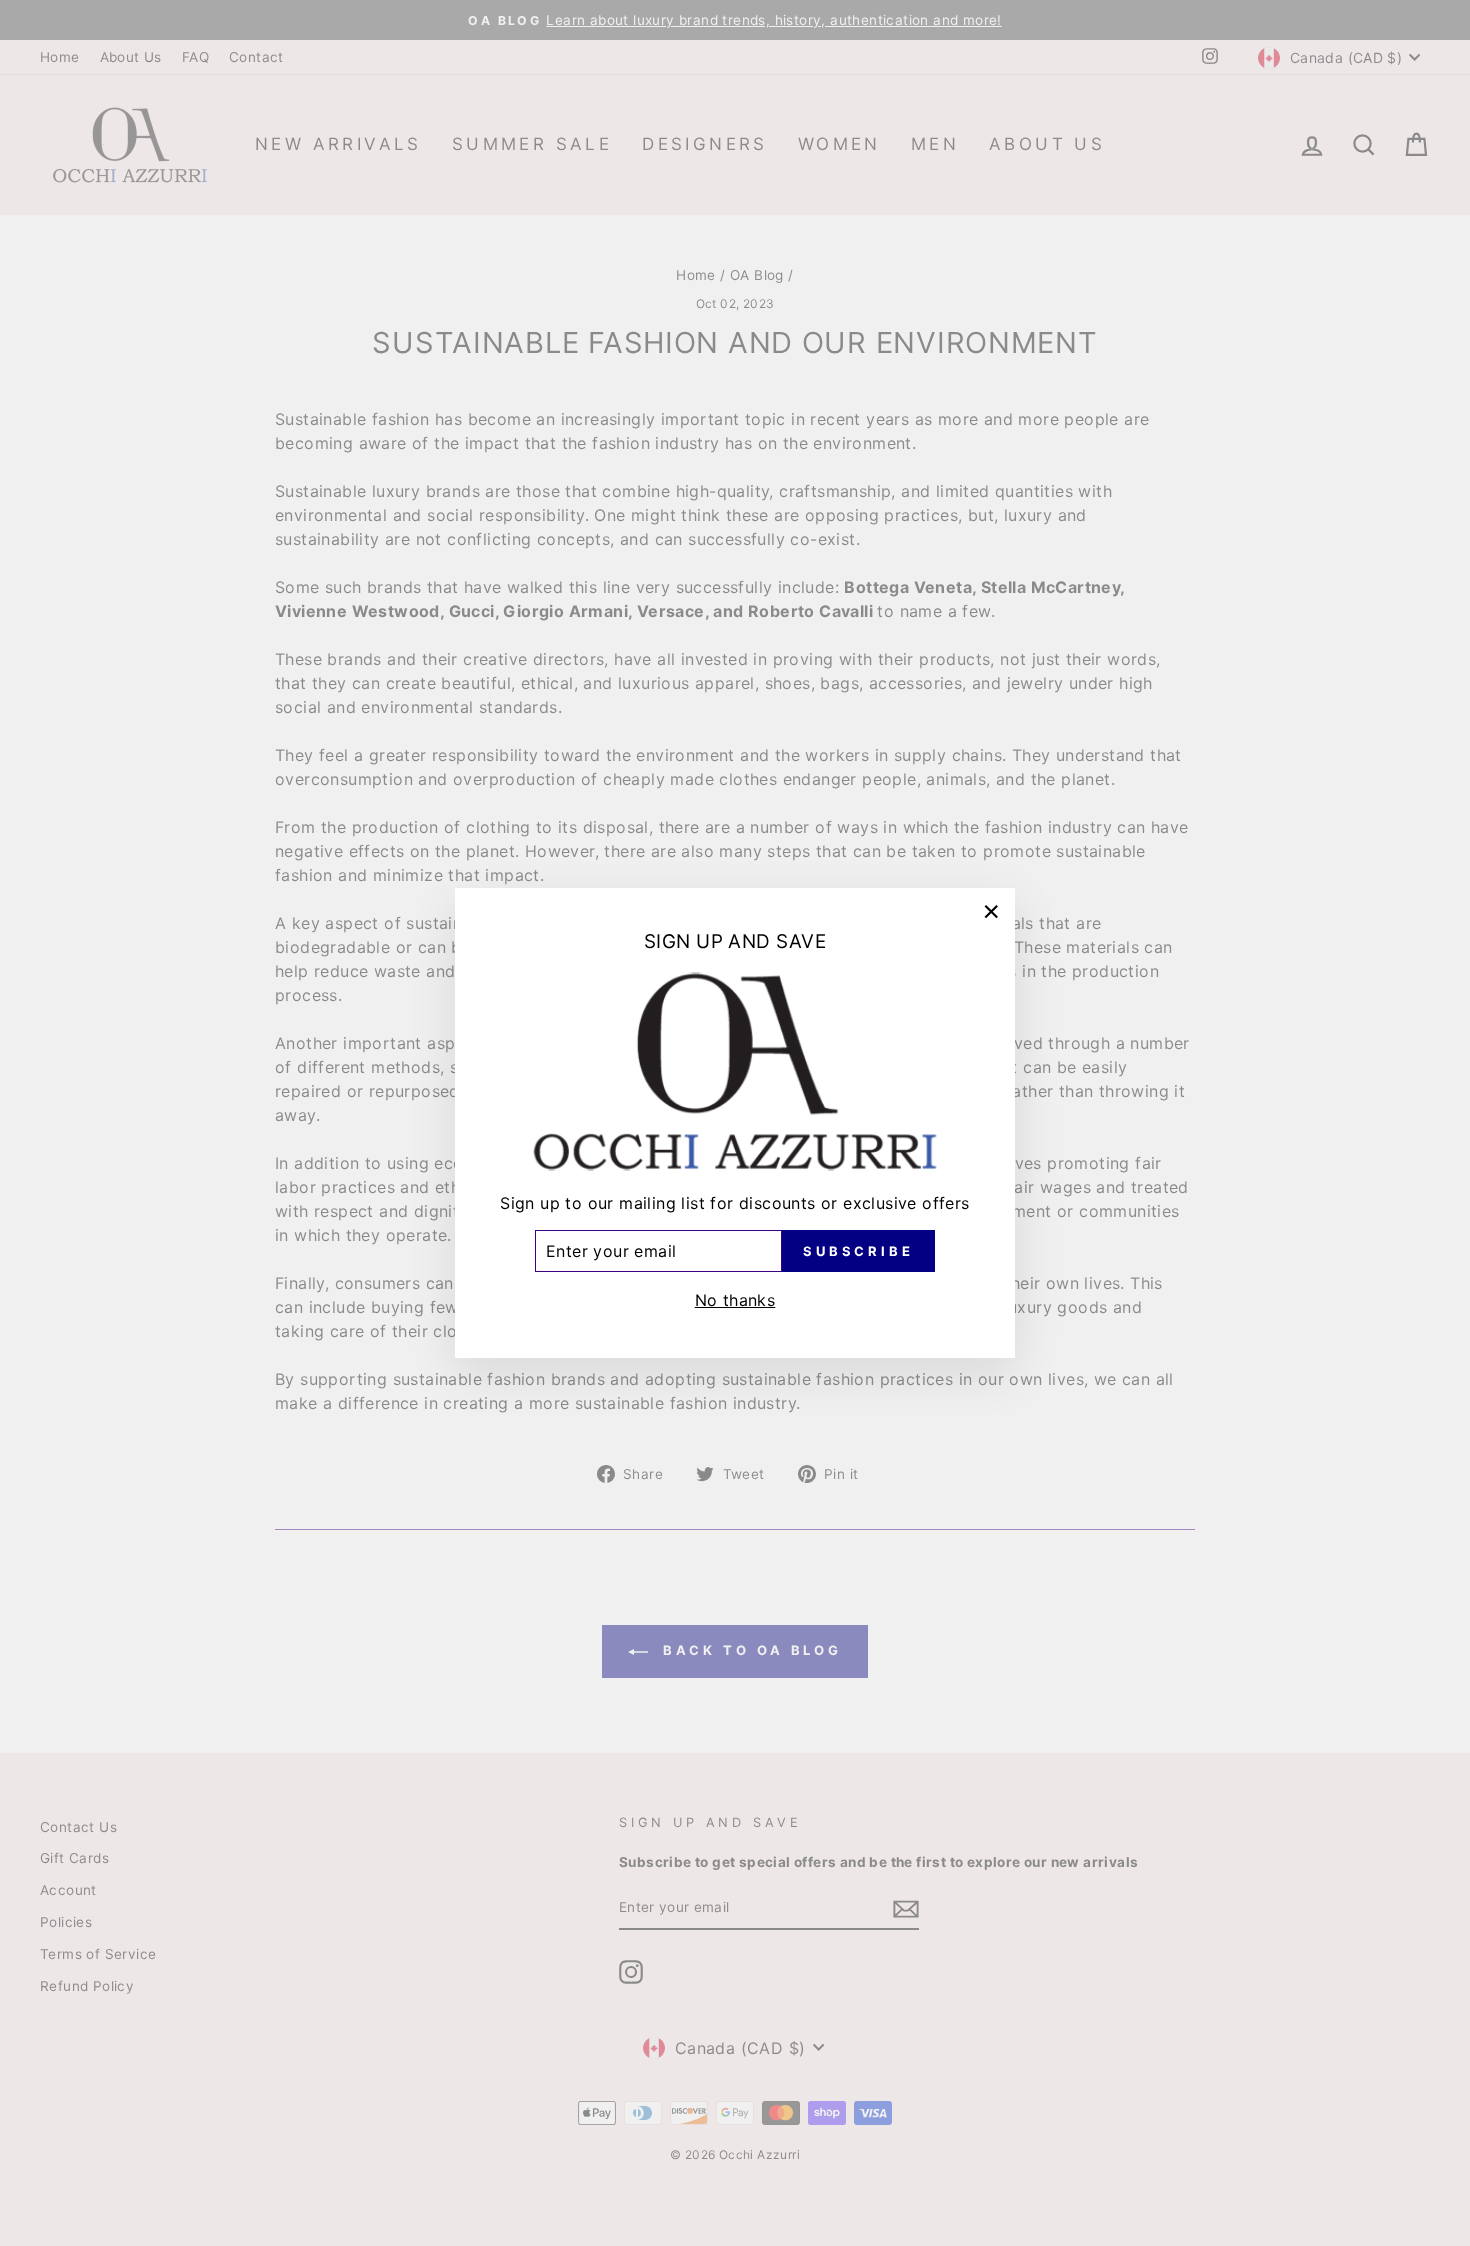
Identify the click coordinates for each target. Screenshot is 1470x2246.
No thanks (735, 1300)
